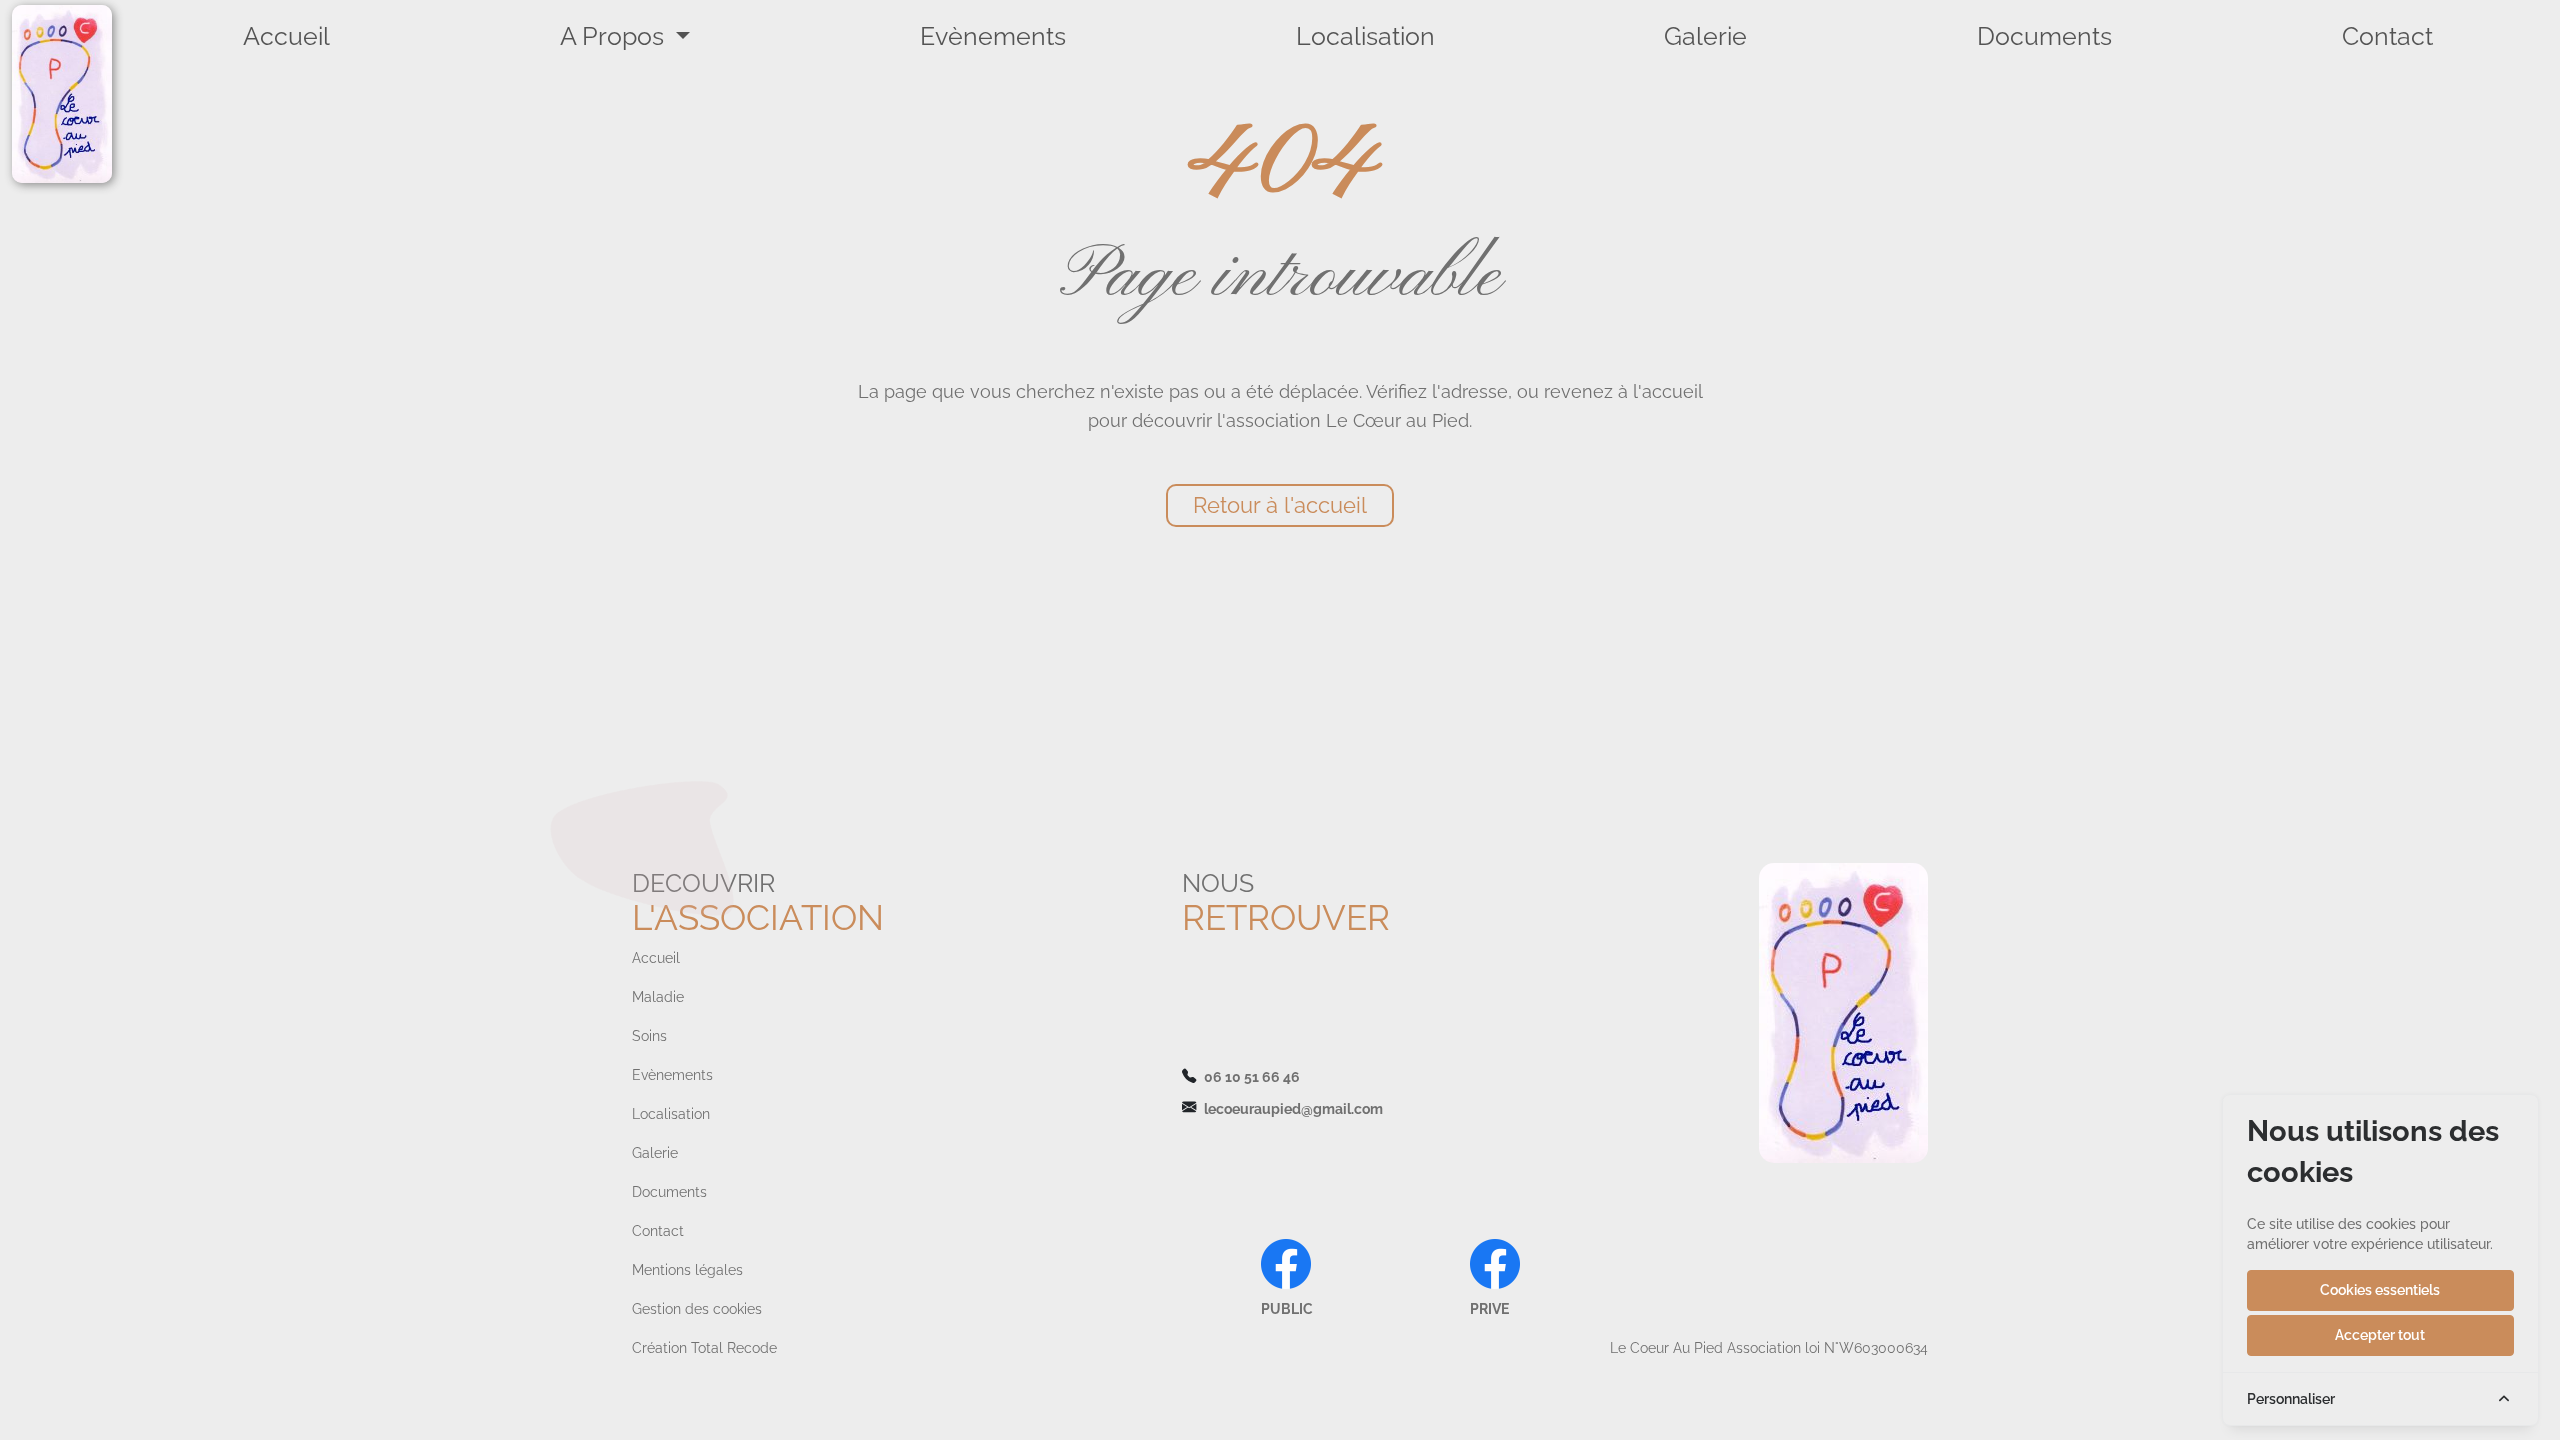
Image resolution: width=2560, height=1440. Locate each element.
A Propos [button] (615, 36)
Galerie (1705, 36)
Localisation (1365, 36)
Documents (2044, 36)
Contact (2387, 36)
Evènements (993, 36)
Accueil (286, 36)
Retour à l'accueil (1280, 505)
